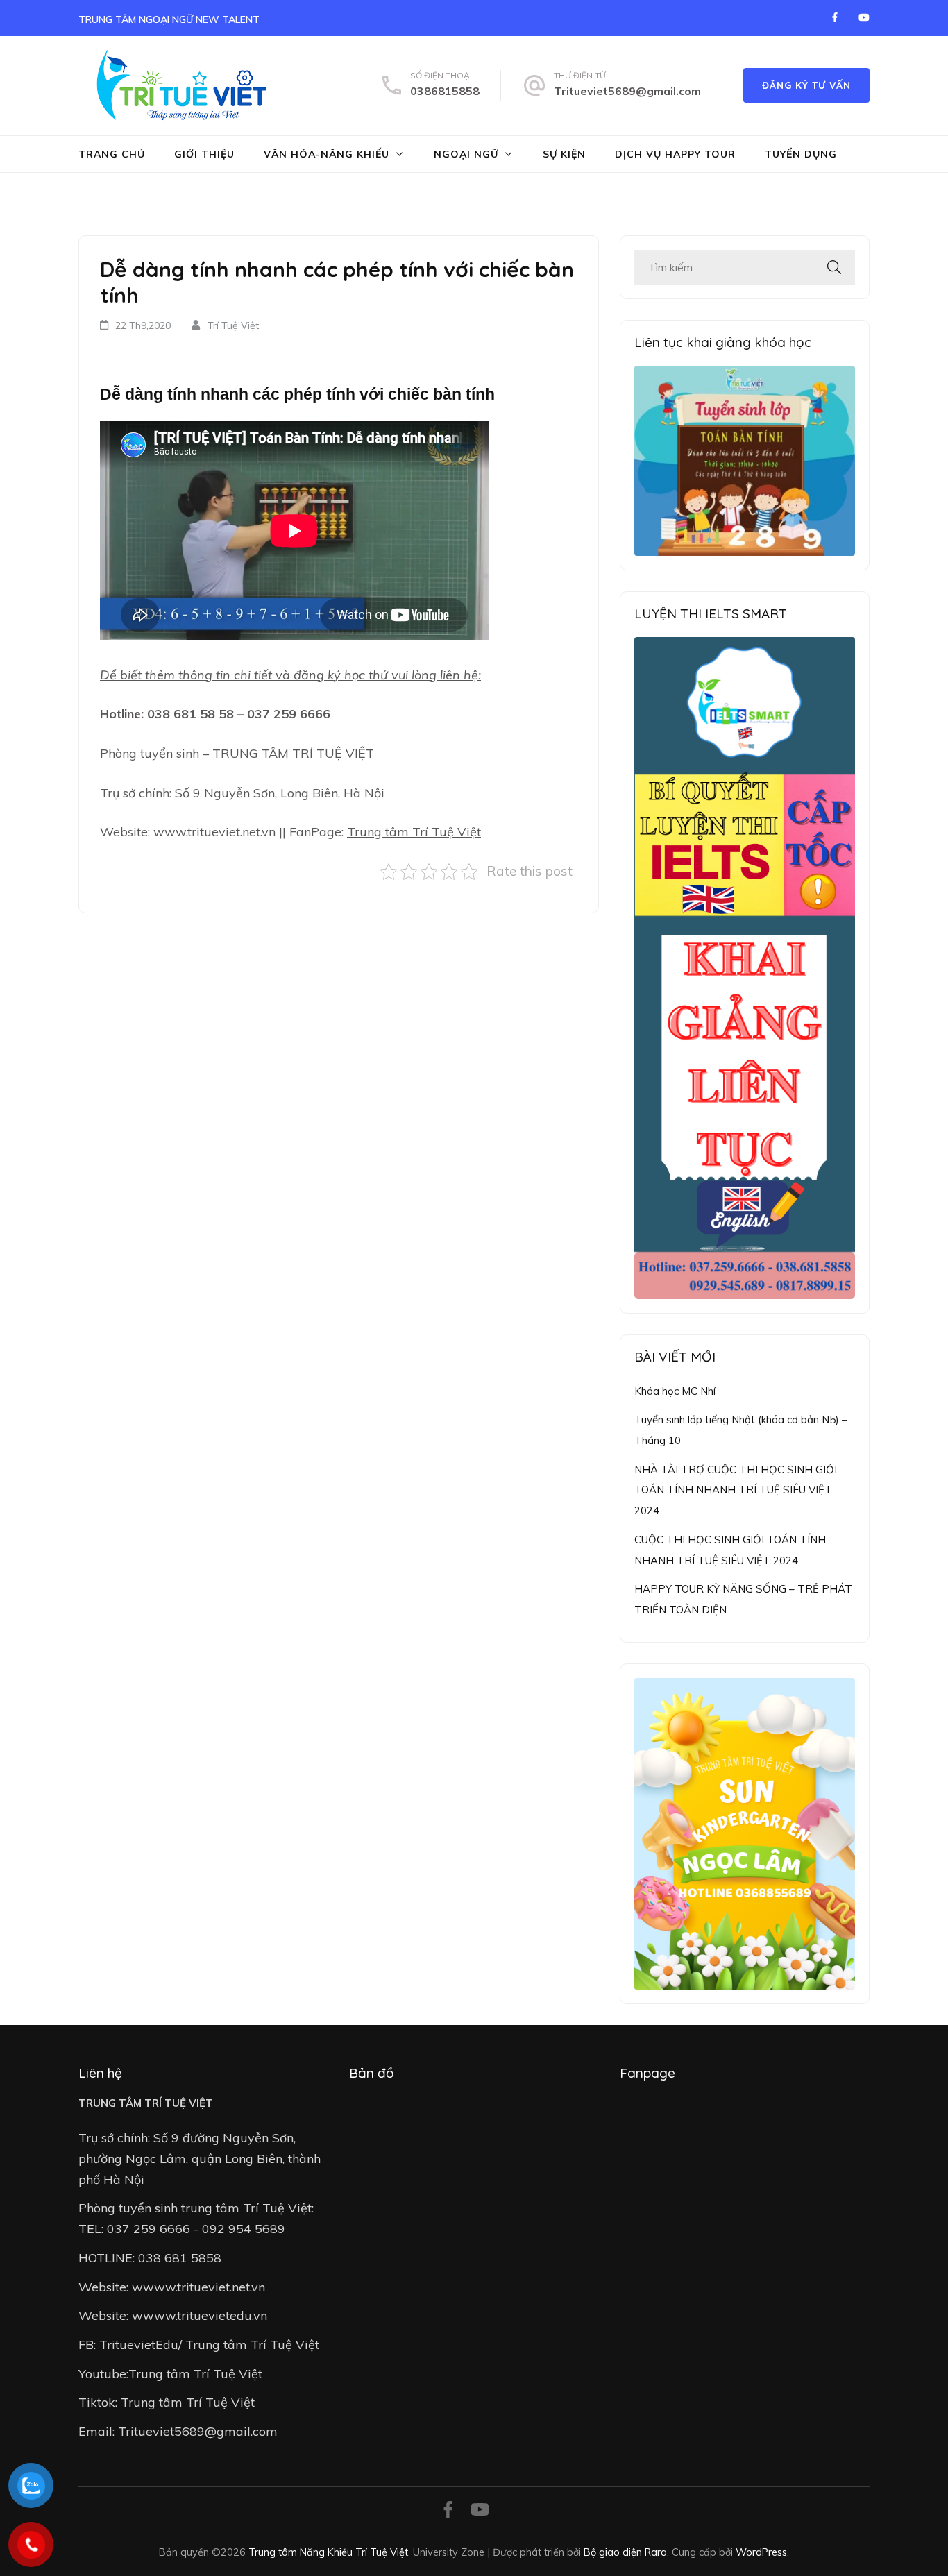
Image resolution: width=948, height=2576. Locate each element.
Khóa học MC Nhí (675, 1391)
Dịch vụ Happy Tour (675, 154)
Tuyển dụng (801, 154)
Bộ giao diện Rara (625, 2552)
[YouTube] (864, 17)
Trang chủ (112, 154)
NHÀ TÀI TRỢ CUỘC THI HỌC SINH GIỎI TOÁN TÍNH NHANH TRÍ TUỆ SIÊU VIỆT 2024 (736, 1490)
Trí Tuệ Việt (233, 325)
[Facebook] (835, 17)
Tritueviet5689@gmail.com (627, 91)
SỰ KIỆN (564, 154)
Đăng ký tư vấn (806, 85)
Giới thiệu (204, 154)
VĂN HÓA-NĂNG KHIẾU (327, 154)
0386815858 (445, 91)
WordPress (761, 2552)
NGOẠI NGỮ (466, 154)
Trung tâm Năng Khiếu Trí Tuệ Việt (328, 2552)
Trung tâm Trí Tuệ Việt (414, 832)
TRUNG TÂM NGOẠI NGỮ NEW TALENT (169, 19)
